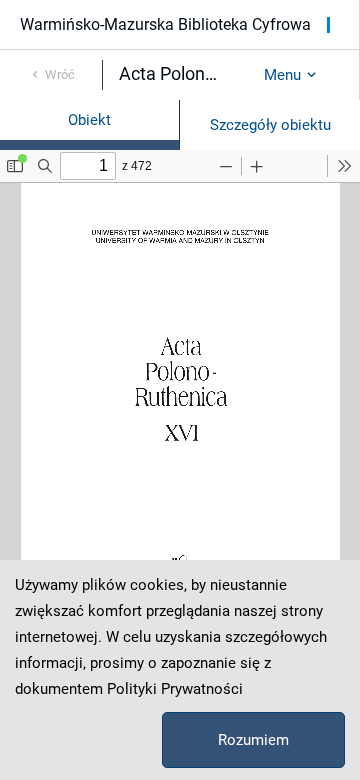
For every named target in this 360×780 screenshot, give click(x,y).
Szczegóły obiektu (270, 125)
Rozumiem (253, 740)
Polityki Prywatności (175, 689)
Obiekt (89, 120)
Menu (282, 75)
